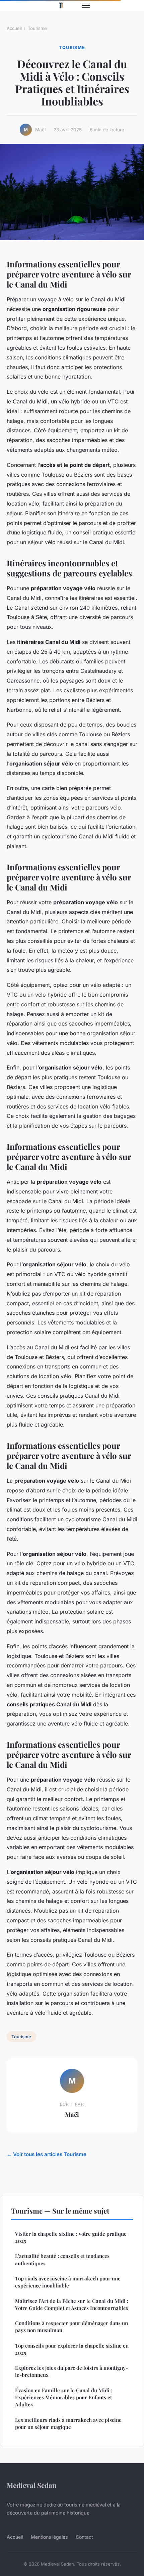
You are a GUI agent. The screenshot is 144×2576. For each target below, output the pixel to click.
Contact (84, 2537)
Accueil (14, 28)
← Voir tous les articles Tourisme (47, 2154)
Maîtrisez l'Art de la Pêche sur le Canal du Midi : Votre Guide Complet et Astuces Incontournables (72, 2304)
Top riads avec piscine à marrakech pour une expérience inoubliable (68, 2282)
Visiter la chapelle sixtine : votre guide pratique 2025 (71, 2237)
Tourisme (37, 28)
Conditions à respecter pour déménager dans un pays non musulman (71, 2327)
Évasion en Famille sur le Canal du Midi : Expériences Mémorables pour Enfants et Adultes (64, 2397)
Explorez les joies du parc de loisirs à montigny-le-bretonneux (71, 2371)
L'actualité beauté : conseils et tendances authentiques (62, 2259)
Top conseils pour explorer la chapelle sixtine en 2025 (72, 2349)
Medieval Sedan (32, 2485)
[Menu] (86, 5)
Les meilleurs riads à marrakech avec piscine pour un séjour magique (68, 2423)
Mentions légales (49, 2537)
